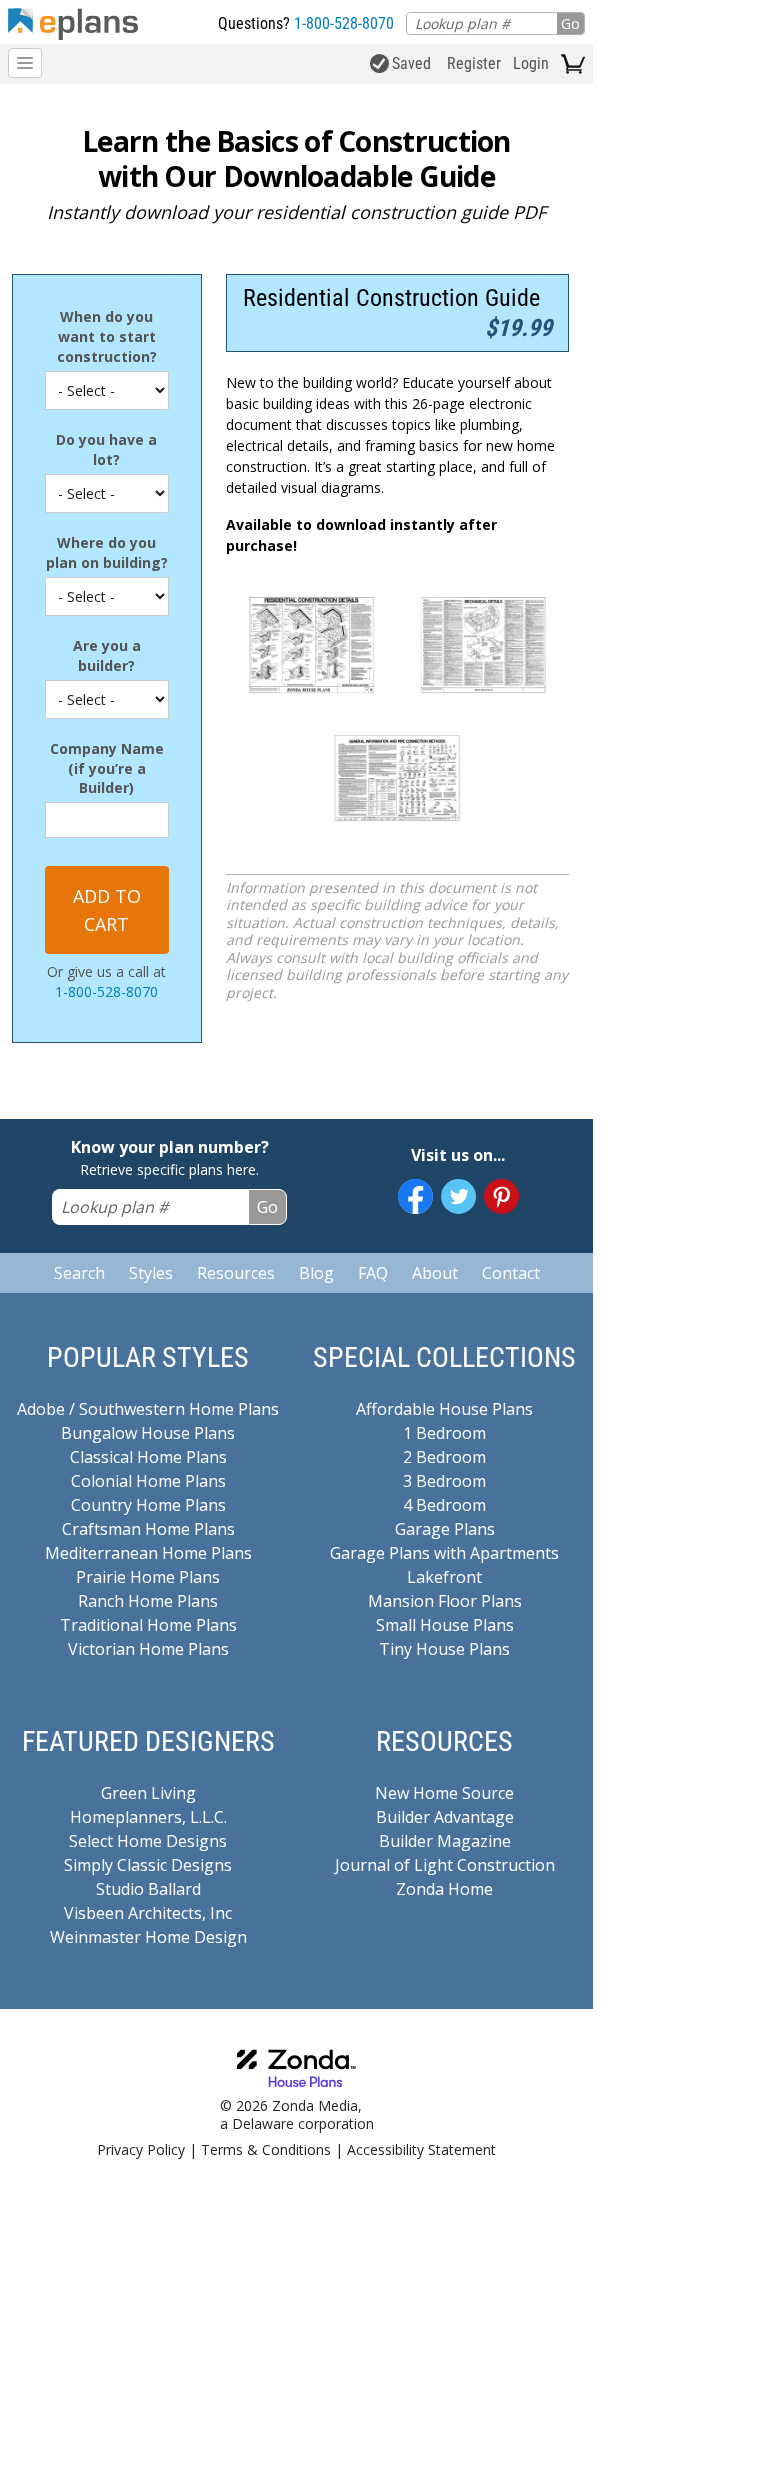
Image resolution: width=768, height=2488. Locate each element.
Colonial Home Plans (148, 1481)
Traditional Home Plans (148, 1625)
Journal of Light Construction (445, 1865)
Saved (411, 63)
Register (474, 63)
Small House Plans (445, 1625)
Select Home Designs (148, 1841)
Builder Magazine (445, 1841)
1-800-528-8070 (344, 23)
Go (570, 23)
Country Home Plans (148, 1505)
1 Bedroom (444, 1433)
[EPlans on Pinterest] (501, 1196)
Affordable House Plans (444, 1409)
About (435, 1273)
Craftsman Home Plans (148, 1529)
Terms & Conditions (266, 2149)
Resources (236, 1273)
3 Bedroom (444, 1481)
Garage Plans (445, 1529)
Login (531, 63)
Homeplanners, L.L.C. (148, 1817)
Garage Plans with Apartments (444, 1553)
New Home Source (444, 1793)
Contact (511, 1273)
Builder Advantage (445, 1817)
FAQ (373, 1273)
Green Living (148, 1793)
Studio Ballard (148, 1889)
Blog (316, 1273)
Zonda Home (444, 1889)
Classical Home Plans (148, 1457)
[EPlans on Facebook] (415, 1196)
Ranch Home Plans (148, 1601)
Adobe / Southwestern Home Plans (148, 1409)
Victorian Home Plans (148, 1649)
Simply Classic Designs (148, 1865)
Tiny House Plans (444, 1649)
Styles (151, 1273)
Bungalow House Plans (148, 1433)
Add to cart (107, 910)
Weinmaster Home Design (148, 1937)
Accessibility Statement (421, 2149)
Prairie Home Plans (148, 1577)
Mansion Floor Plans (445, 1601)
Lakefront (444, 1577)
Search (79, 1273)
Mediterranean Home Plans (148, 1553)
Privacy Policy (141, 2149)
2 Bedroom (444, 1457)
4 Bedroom (444, 1505)
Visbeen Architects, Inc (148, 1913)
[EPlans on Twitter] (458, 1196)
